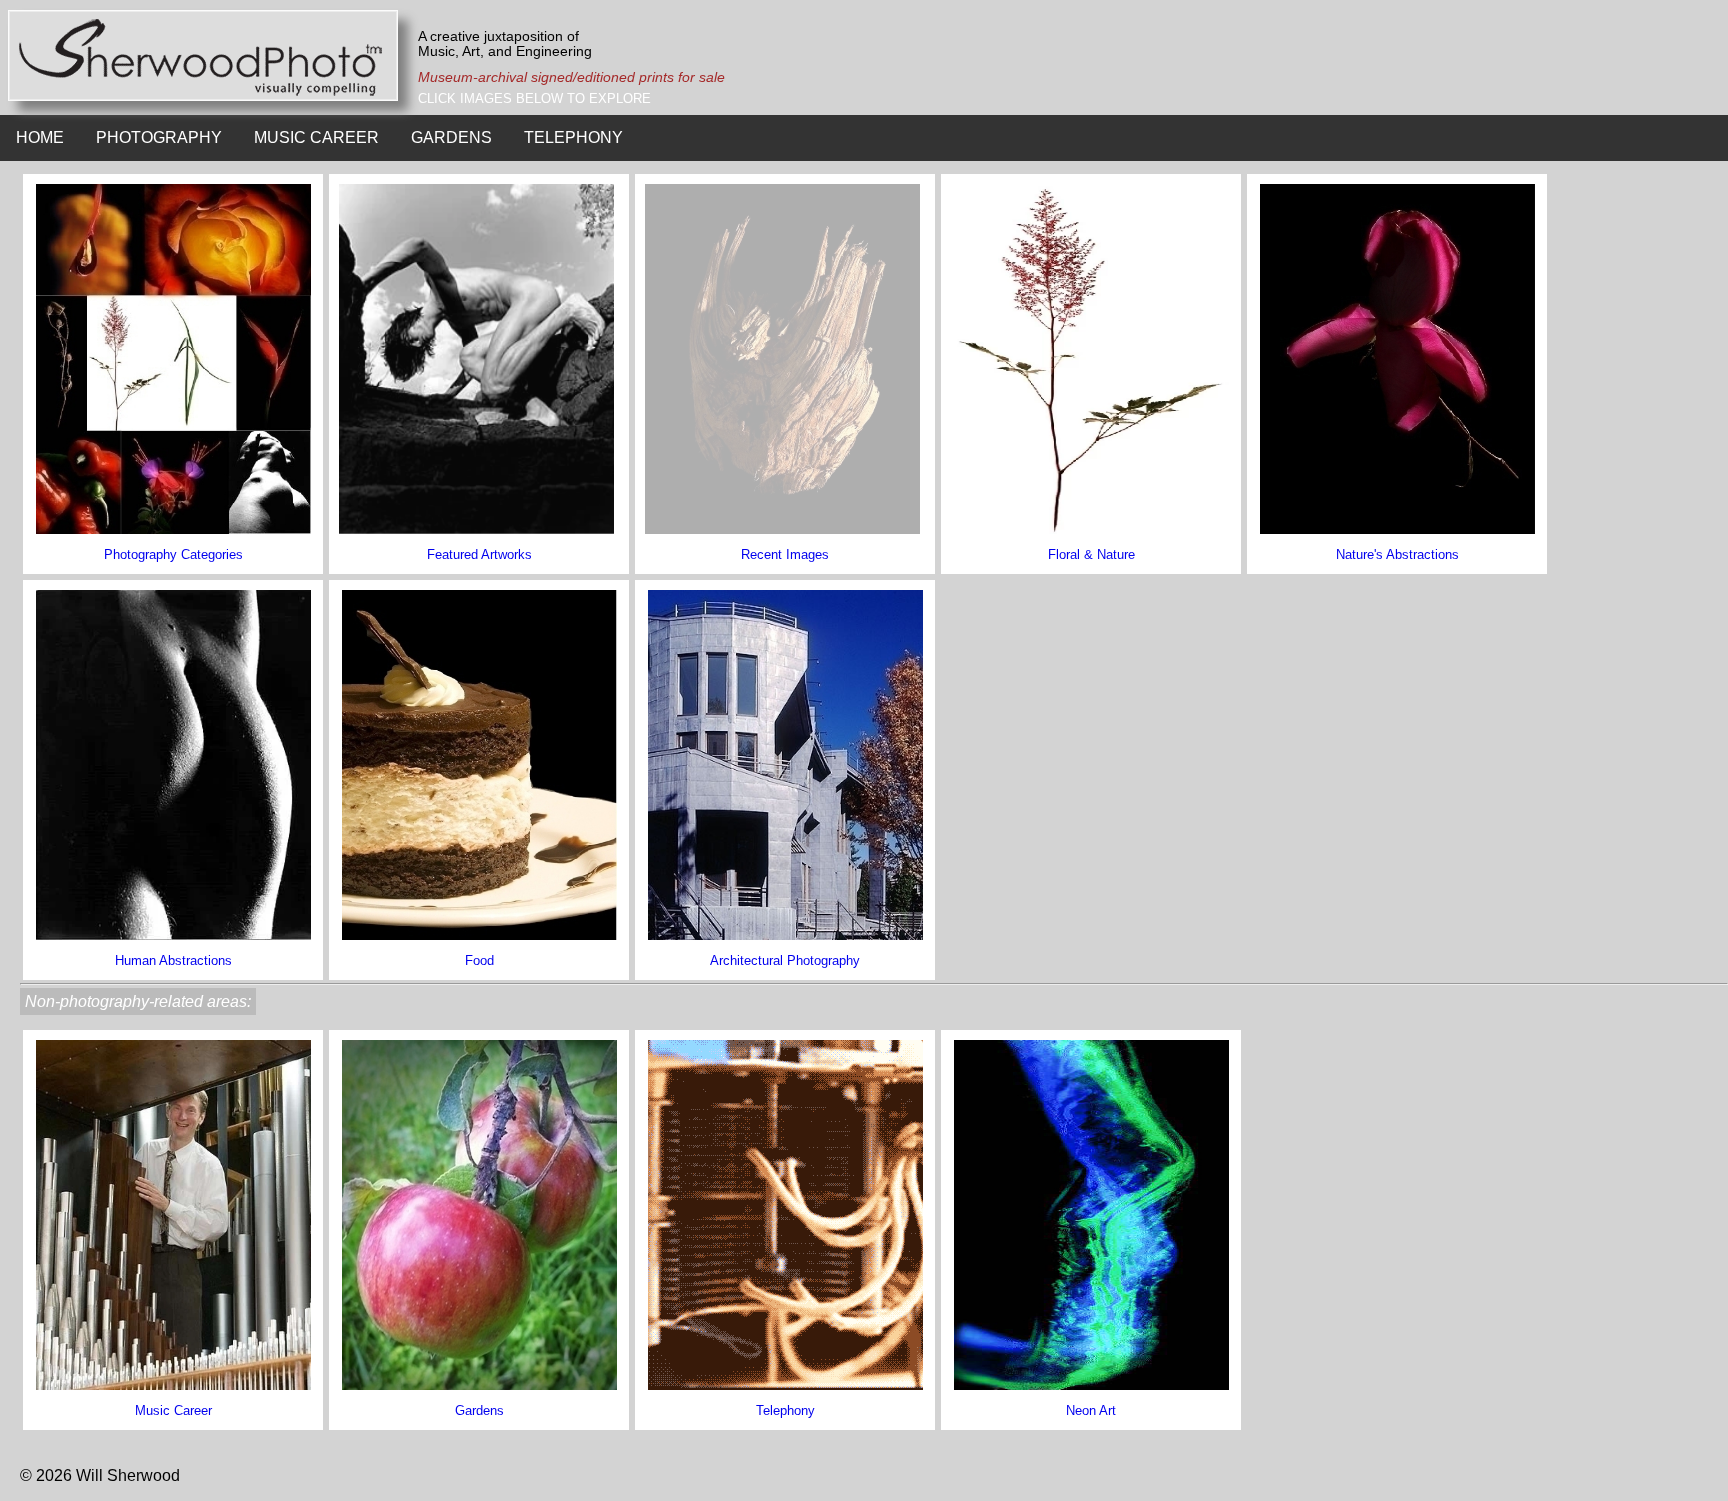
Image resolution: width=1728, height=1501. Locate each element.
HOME (40, 137)
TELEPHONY (573, 137)
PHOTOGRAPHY (159, 137)
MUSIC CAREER (316, 137)
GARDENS (451, 137)
